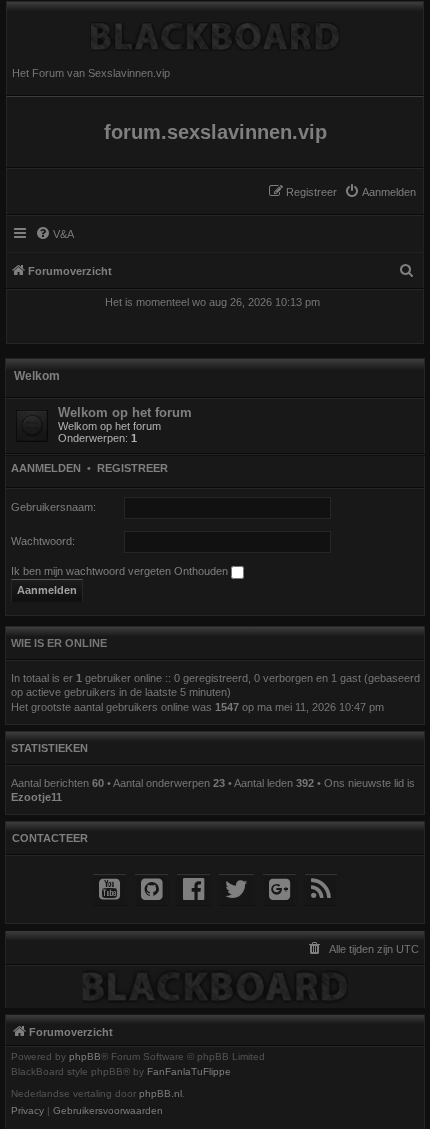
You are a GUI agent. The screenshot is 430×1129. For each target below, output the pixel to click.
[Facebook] (193, 889)
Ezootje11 (36, 797)
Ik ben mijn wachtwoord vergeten (91, 571)
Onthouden (202, 571)
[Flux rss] (321, 889)
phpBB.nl (160, 1094)
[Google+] (279, 889)
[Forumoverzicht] (215, 31)
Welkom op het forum (125, 412)
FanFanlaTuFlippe (189, 1072)
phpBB (85, 1057)
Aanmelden (46, 468)
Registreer (132, 468)
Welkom (37, 376)
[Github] (151, 889)
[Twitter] (236, 889)
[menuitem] (380, 192)
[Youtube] (109, 889)
